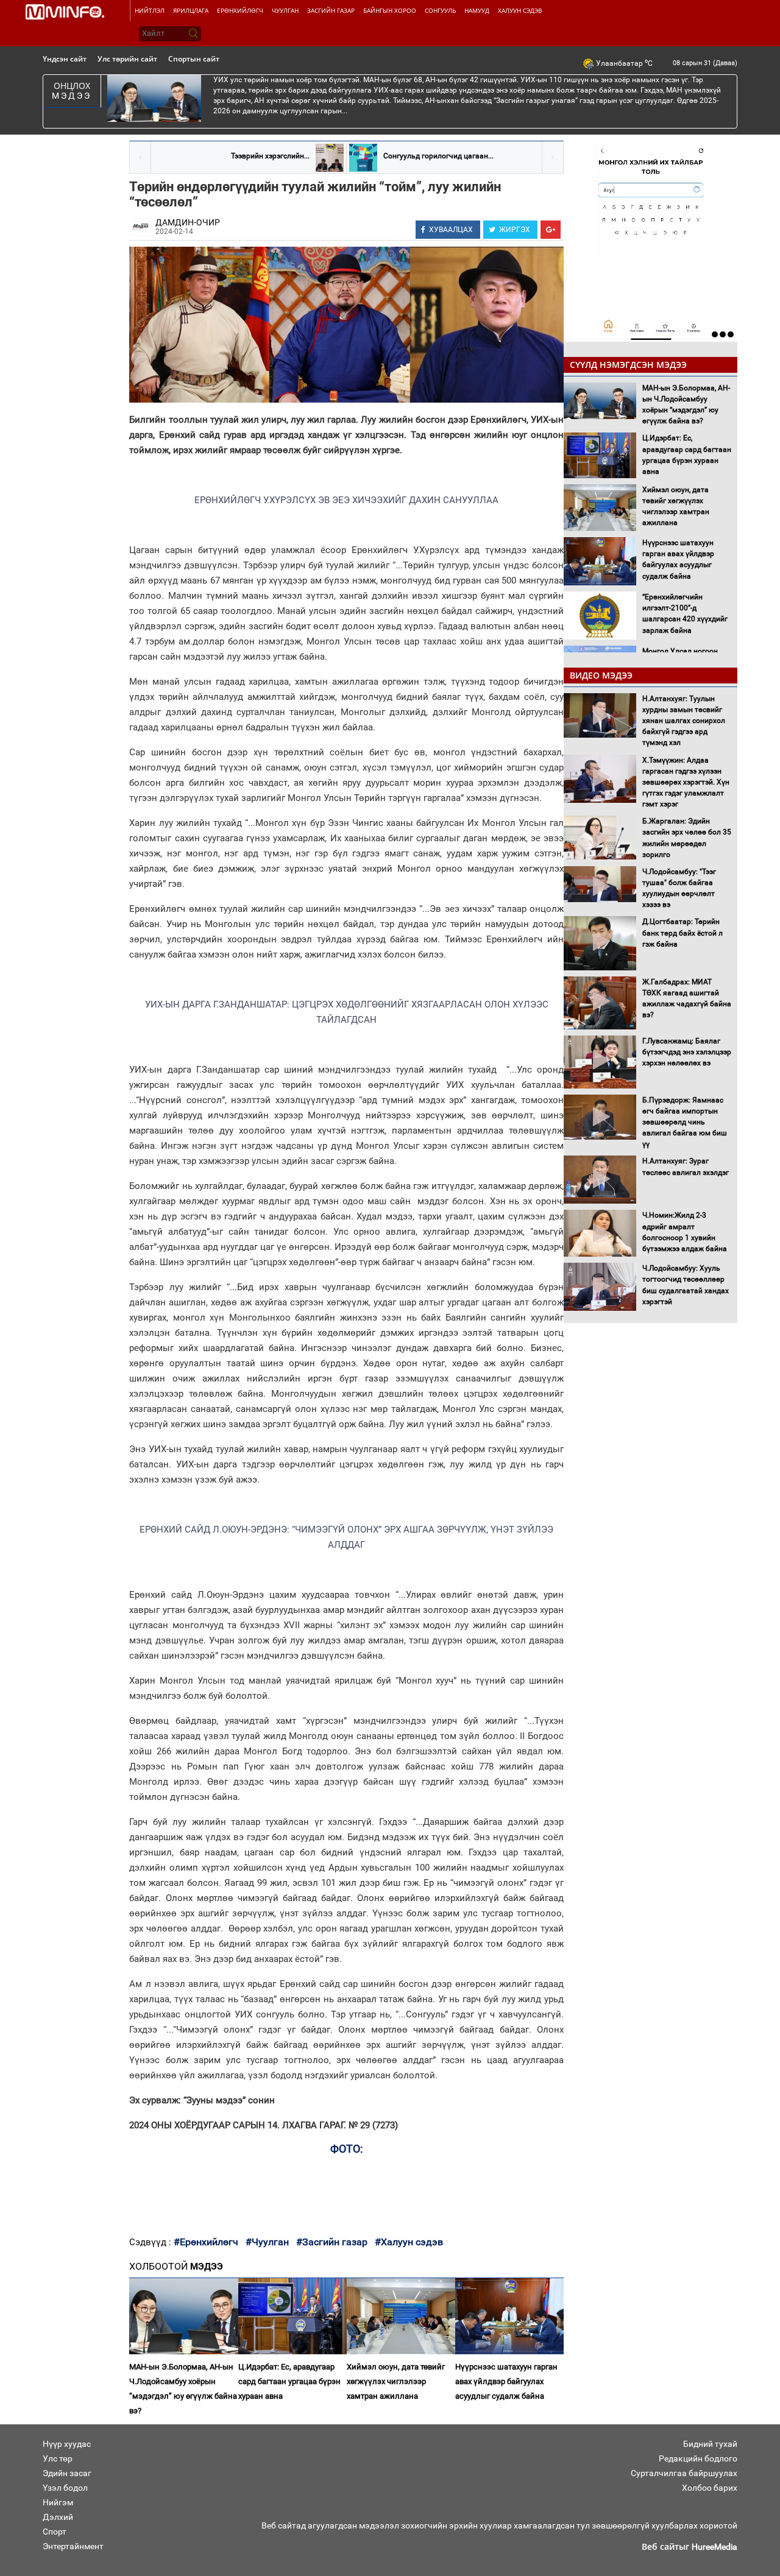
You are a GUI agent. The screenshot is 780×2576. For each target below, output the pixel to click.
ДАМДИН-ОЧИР (188, 222)
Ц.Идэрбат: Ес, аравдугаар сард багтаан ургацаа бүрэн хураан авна (289, 2381)
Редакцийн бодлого (698, 2458)
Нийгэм (58, 2502)
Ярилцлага (191, 10)
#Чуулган (267, 2242)
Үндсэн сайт (65, 59)
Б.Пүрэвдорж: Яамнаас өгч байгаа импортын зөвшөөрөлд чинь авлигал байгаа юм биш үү (685, 1122)
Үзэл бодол (65, 2488)
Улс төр (58, 2458)
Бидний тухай (710, 2444)
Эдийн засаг (67, 2473)
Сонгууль (440, 10)
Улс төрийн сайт (127, 59)
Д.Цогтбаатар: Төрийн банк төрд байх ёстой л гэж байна (682, 933)
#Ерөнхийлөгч (206, 2242)
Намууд (477, 10)
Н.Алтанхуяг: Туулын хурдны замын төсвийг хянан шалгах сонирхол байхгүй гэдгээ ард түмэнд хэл (684, 721)
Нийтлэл (150, 10)
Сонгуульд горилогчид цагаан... (438, 156)
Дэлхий (58, 2517)
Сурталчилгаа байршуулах (684, 2473)
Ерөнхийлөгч (240, 10)
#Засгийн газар (332, 2242)
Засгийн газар (331, 10)
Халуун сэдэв (520, 10)
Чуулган (285, 10)
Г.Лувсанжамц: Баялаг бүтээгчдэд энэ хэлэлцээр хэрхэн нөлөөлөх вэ (687, 1052)
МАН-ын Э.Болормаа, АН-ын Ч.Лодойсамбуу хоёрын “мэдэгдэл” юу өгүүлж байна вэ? (183, 2389)
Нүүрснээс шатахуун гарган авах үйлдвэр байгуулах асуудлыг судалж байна (506, 2381)
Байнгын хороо (390, 10)
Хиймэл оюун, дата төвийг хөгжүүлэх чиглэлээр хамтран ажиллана (396, 2381)
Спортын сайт (194, 59)
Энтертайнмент (73, 2546)
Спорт (55, 2532)
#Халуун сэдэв (409, 2242)
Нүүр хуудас (67, 2444)
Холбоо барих (710, 2488)
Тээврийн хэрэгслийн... (270, 156)
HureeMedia (714, 2547)
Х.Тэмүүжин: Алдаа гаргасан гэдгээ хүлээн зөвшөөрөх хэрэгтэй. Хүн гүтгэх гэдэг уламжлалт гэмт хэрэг (686, 782)
